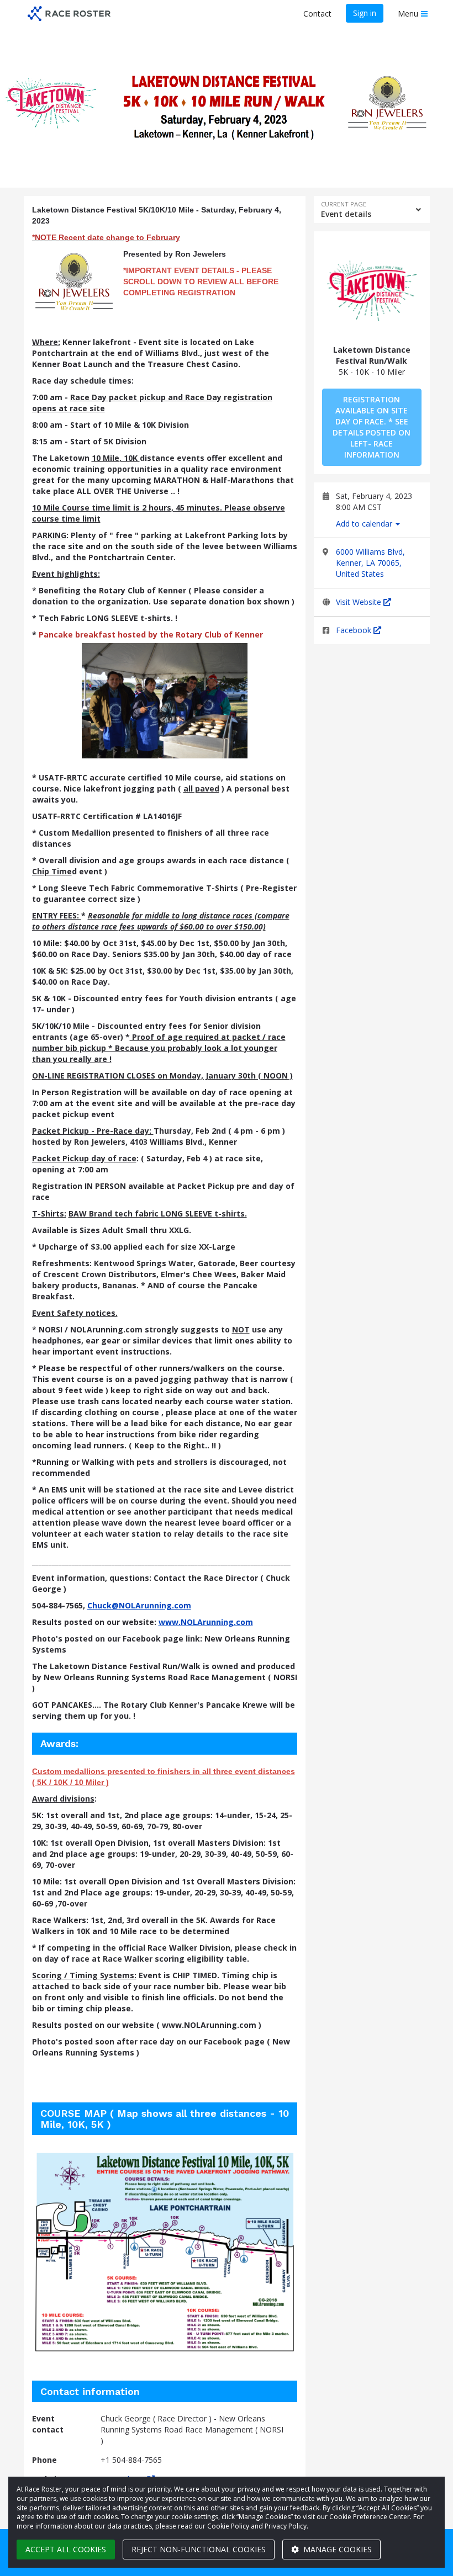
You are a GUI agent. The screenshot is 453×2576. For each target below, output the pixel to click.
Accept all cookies (66, 2549)
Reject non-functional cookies (199, 2549)
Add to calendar (365, 524)
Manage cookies (336, 2549)
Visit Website (360, 602)
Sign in (365, 13)
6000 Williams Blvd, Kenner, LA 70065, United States (370, 563)
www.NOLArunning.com (206, 1622)
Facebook (355, 630)
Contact (317, 14)
